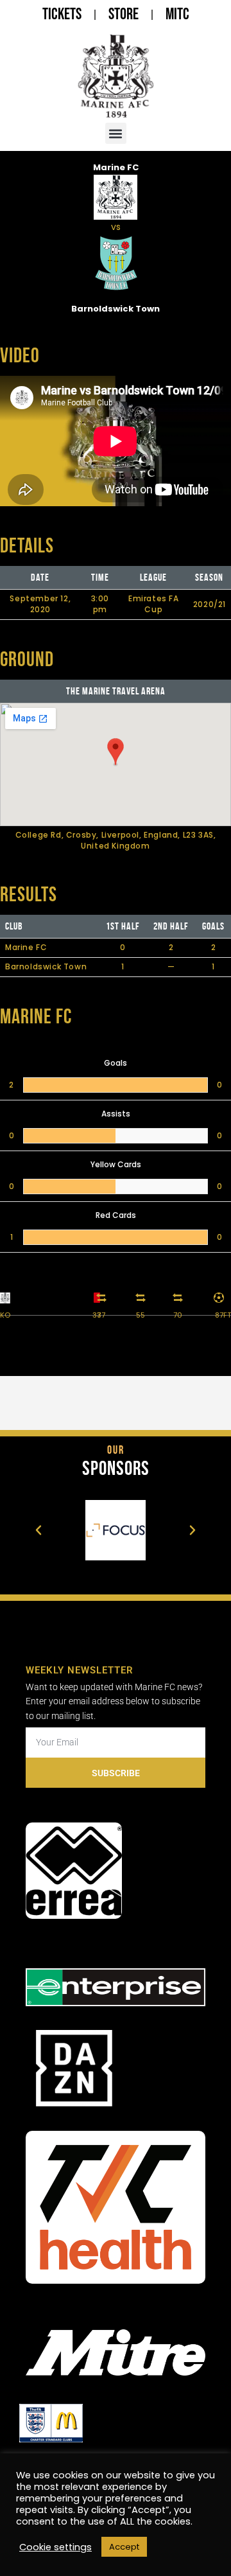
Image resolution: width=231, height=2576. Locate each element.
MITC (177, 14)
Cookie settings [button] (56, 2547)
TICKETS (62, 14)
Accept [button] (124, 2547)
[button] (116, 133)
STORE (124, 14)
